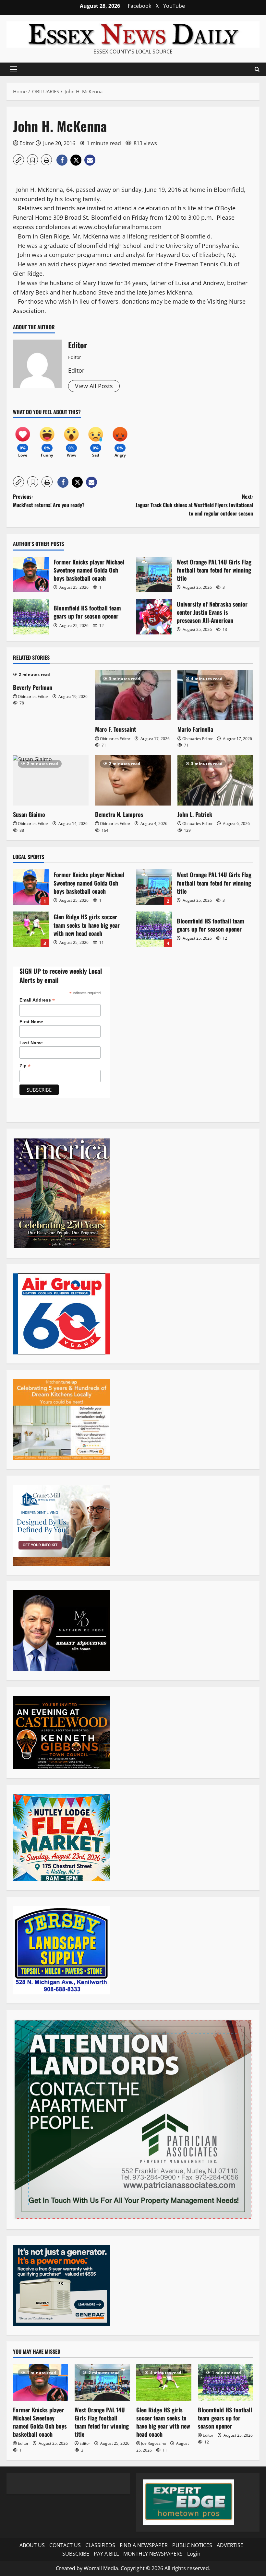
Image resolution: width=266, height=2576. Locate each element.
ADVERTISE (230, 2545)
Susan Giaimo (29, 814)
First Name (31, 1022)
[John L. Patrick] (215, 780)
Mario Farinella (195, 729)
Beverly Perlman (33, 687)
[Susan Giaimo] (51, 780)
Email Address (37, 1000)
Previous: (49, 501)
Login (194, 2554)
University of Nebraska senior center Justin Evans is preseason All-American (154, 617)
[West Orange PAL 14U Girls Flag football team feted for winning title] (102, 2382)
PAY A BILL (106, 2554)
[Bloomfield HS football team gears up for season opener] (225, 2382)
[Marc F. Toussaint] (133, 695)
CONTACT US (65, 2545)
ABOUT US (32, 2545)
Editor (27, 143)
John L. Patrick (195, 814)
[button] (13, 69)
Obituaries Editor (33, 696)
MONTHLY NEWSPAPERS (153, 2554)
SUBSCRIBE (76, 2554)
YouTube (174, 6)
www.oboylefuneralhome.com (120, 227)
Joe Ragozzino (154, 2443)
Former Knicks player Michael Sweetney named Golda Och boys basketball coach (31, 574)
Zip (25, 1066)
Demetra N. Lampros (119, 814)
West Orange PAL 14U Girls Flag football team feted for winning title (154, 574)
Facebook (139, 6)
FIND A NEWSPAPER (144, 2545)
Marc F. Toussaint (115, 729)
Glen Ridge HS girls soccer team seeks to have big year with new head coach (31, 929)
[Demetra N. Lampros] (133, 780)
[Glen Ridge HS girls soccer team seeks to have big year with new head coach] (164, 2382)
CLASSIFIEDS (100, 2545)
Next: (194, 505)
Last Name (31, 1043)
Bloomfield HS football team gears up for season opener (31, 617)
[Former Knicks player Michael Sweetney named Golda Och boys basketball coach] (41, 2382)
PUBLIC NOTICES (192, 2545)
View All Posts (94, 386)
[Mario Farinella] (215, 695)
